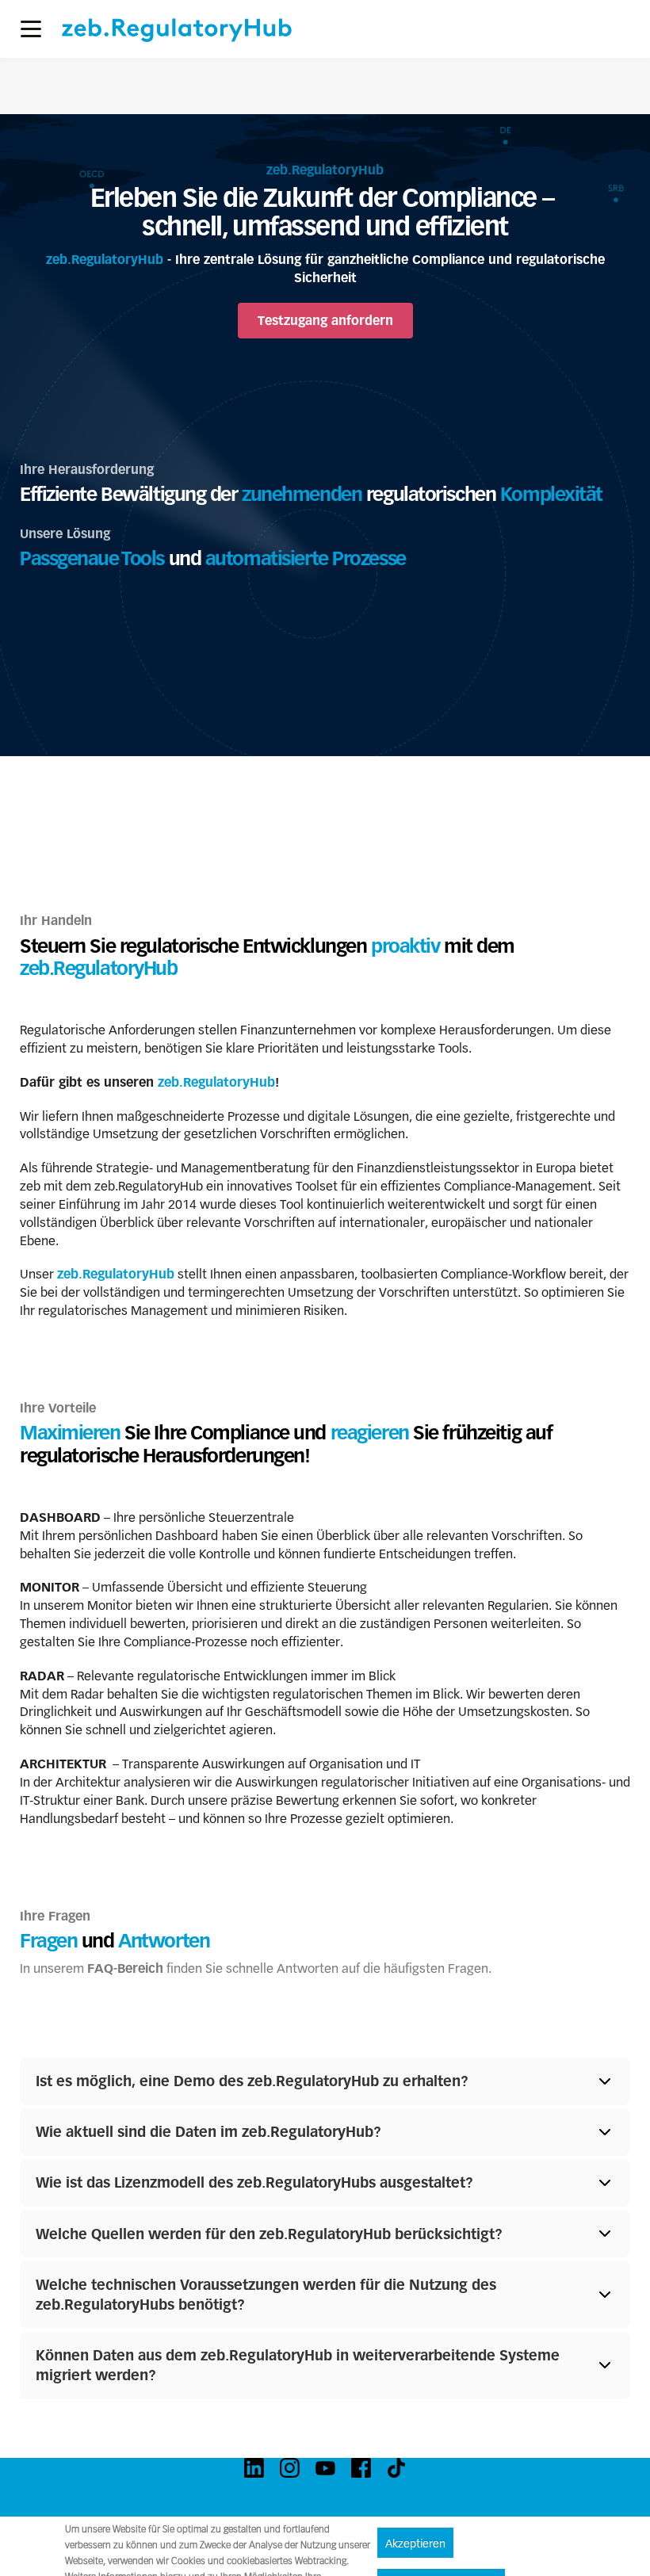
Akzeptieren (415, 2544)
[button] (31, 29)
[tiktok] (397, 2468)
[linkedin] (254, 2468)
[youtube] (325, 2468)
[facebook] (361, 2468)
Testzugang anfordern (325, 321)
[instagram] (290, 2468)
